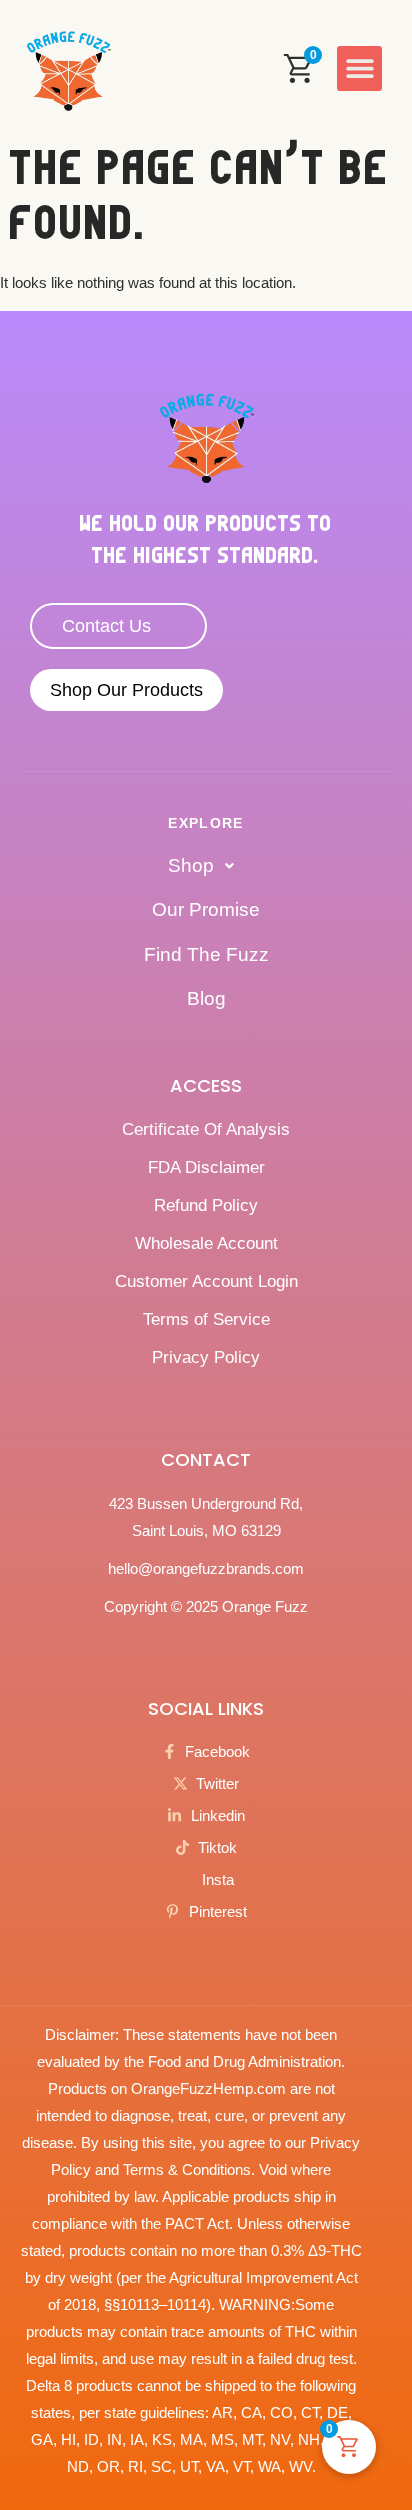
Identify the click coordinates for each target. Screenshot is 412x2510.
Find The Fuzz (206, 954)
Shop (191, 865)
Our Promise (206, 909)
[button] (359, 68)
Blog (206, 998)
